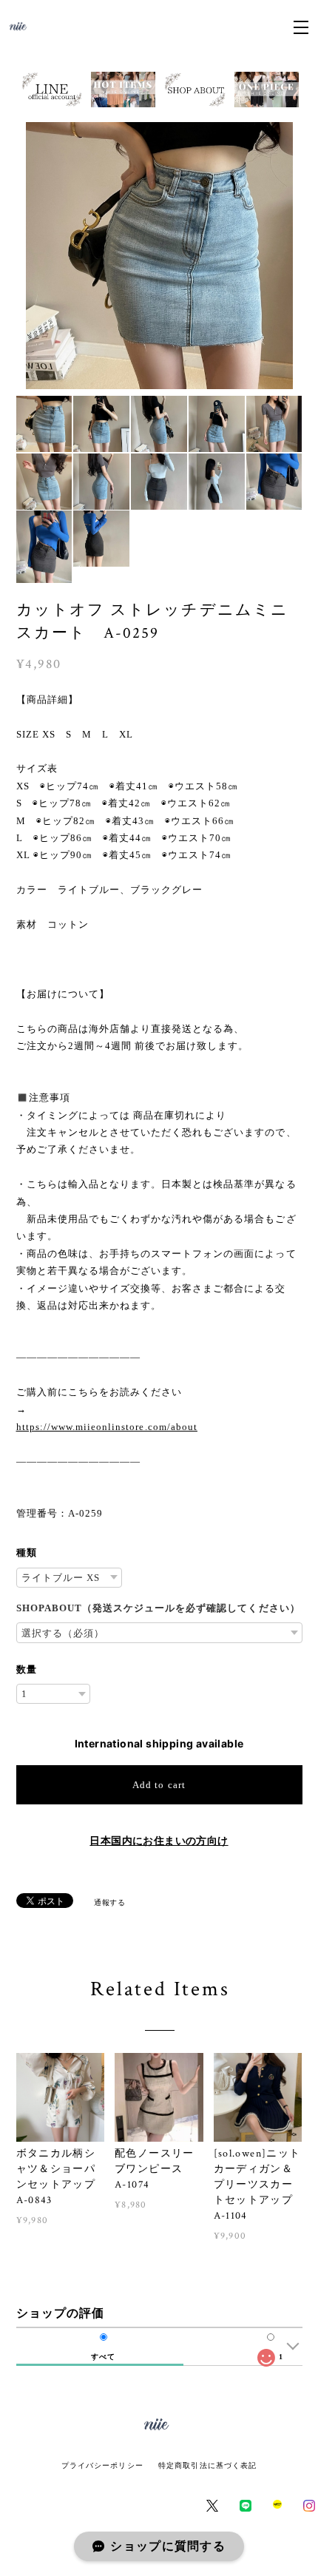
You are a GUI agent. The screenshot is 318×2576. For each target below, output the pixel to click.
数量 (27, 1669)
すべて (103, 2357)
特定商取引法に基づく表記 (207, 2465)
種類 (27, 1552)
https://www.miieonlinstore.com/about (107, 1427)
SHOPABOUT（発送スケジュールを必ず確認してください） (158, 1608)
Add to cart (159, 1785)
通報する (109, 1902)
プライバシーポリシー (102, 2465)
